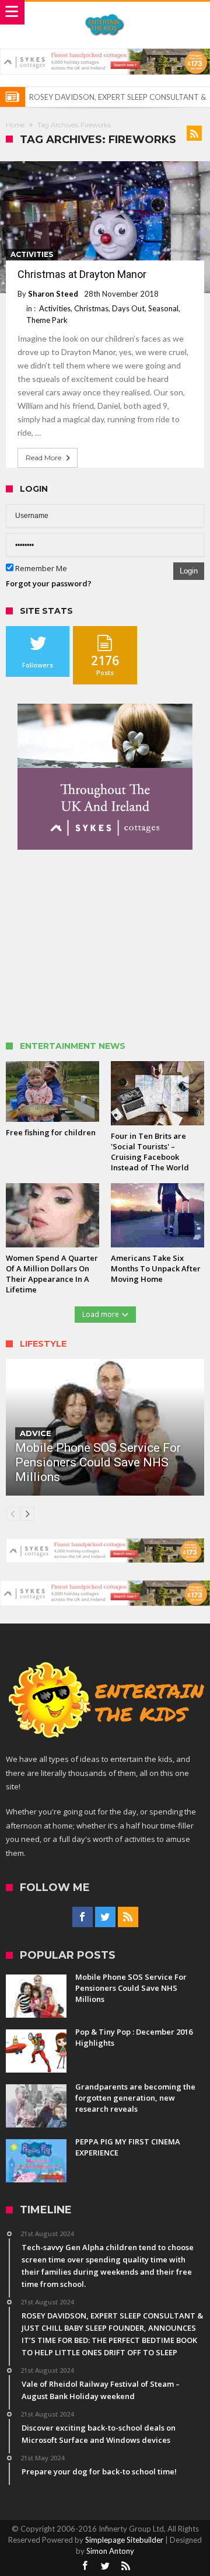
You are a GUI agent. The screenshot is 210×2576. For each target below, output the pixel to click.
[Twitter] (105, 1917)
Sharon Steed (53, 294)
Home (15, 125)
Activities (32, 254)
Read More (43, 458)
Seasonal (163, 308)
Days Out (128, 308)
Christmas (91, 308)
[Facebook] (83, 1917)
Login (189, 571)
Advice (36, 1433)
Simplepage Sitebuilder (124, 2540)
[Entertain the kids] (105, 13)
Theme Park (47, 320)
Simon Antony (110, 2551)
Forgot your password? (49, 583)
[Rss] (128, 1917)
